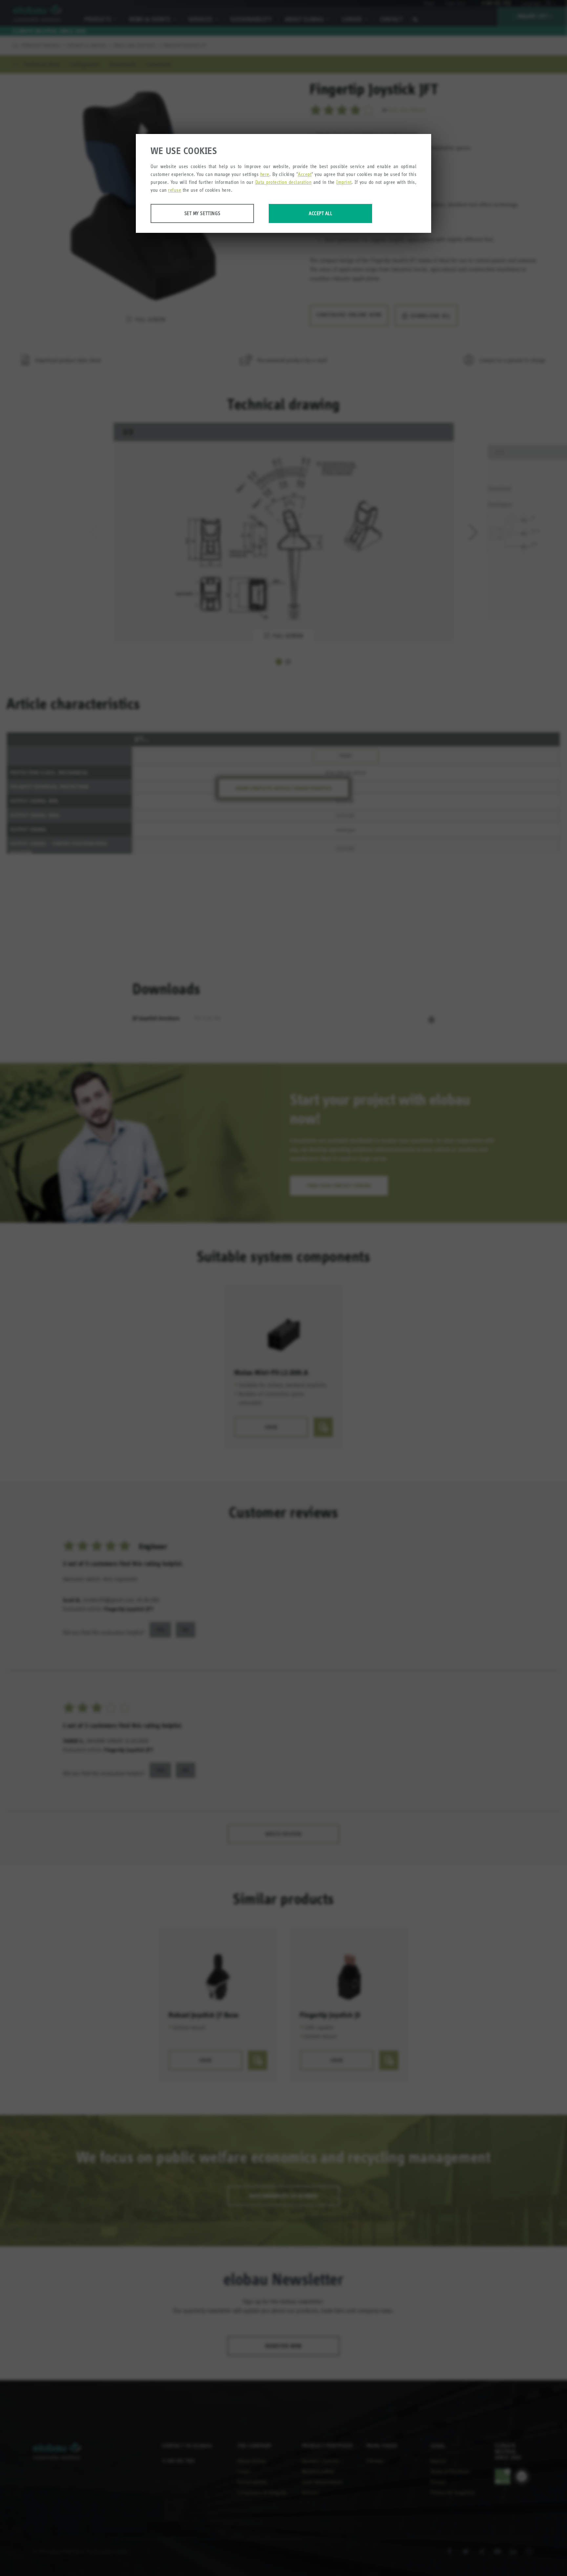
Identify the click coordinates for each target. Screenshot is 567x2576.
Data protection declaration (283, 182)
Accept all (320, 213)
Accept (305, 174)
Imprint (344, 182)
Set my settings (202, 213)
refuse (175, 190)
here (265, 174)
